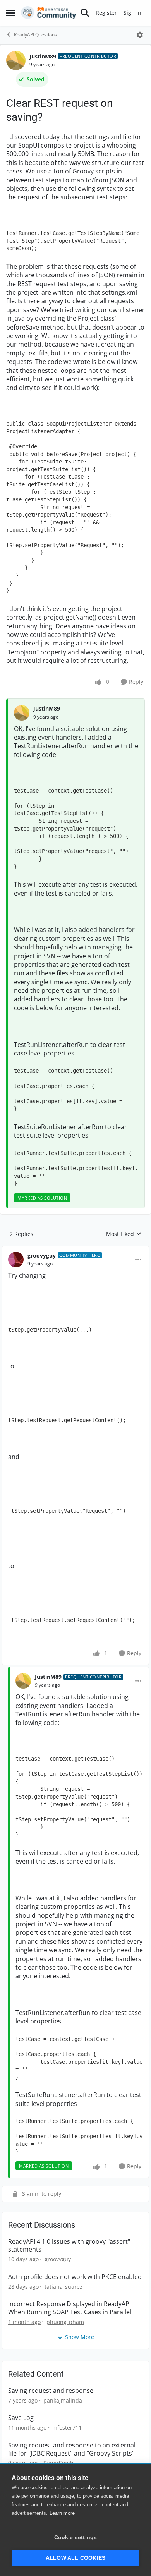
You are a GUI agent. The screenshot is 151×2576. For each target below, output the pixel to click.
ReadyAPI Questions (35, 35)
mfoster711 (67, 2428)
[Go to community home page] (49, 13)
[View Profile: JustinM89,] (22, 713)
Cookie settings (76, 2537)
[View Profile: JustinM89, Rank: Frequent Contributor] (16, 60)
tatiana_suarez (63, 2287)
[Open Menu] (140, 35)
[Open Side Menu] (10, 13)
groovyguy (42, 1255)
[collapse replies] (75, 1249)
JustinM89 (43, 56)
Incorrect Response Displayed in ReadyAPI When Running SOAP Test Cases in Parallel (70, 2308)
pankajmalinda (63, 2400)
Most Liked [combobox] (124, 1234)
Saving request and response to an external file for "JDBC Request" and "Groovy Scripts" (72, 2449)
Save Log (21, 2418)
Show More (80, 2337)
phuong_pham (65, 2322)
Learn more (62, 2513)
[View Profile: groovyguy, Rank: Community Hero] (16, 1260)
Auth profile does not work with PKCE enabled (75, 2277)
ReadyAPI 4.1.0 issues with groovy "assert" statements (69, 2246)
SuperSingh (58, 2463)
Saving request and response (51, 2391)
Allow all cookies (75, 2558)
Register (106, 13)
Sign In (132, 13)
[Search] (85, 13)
